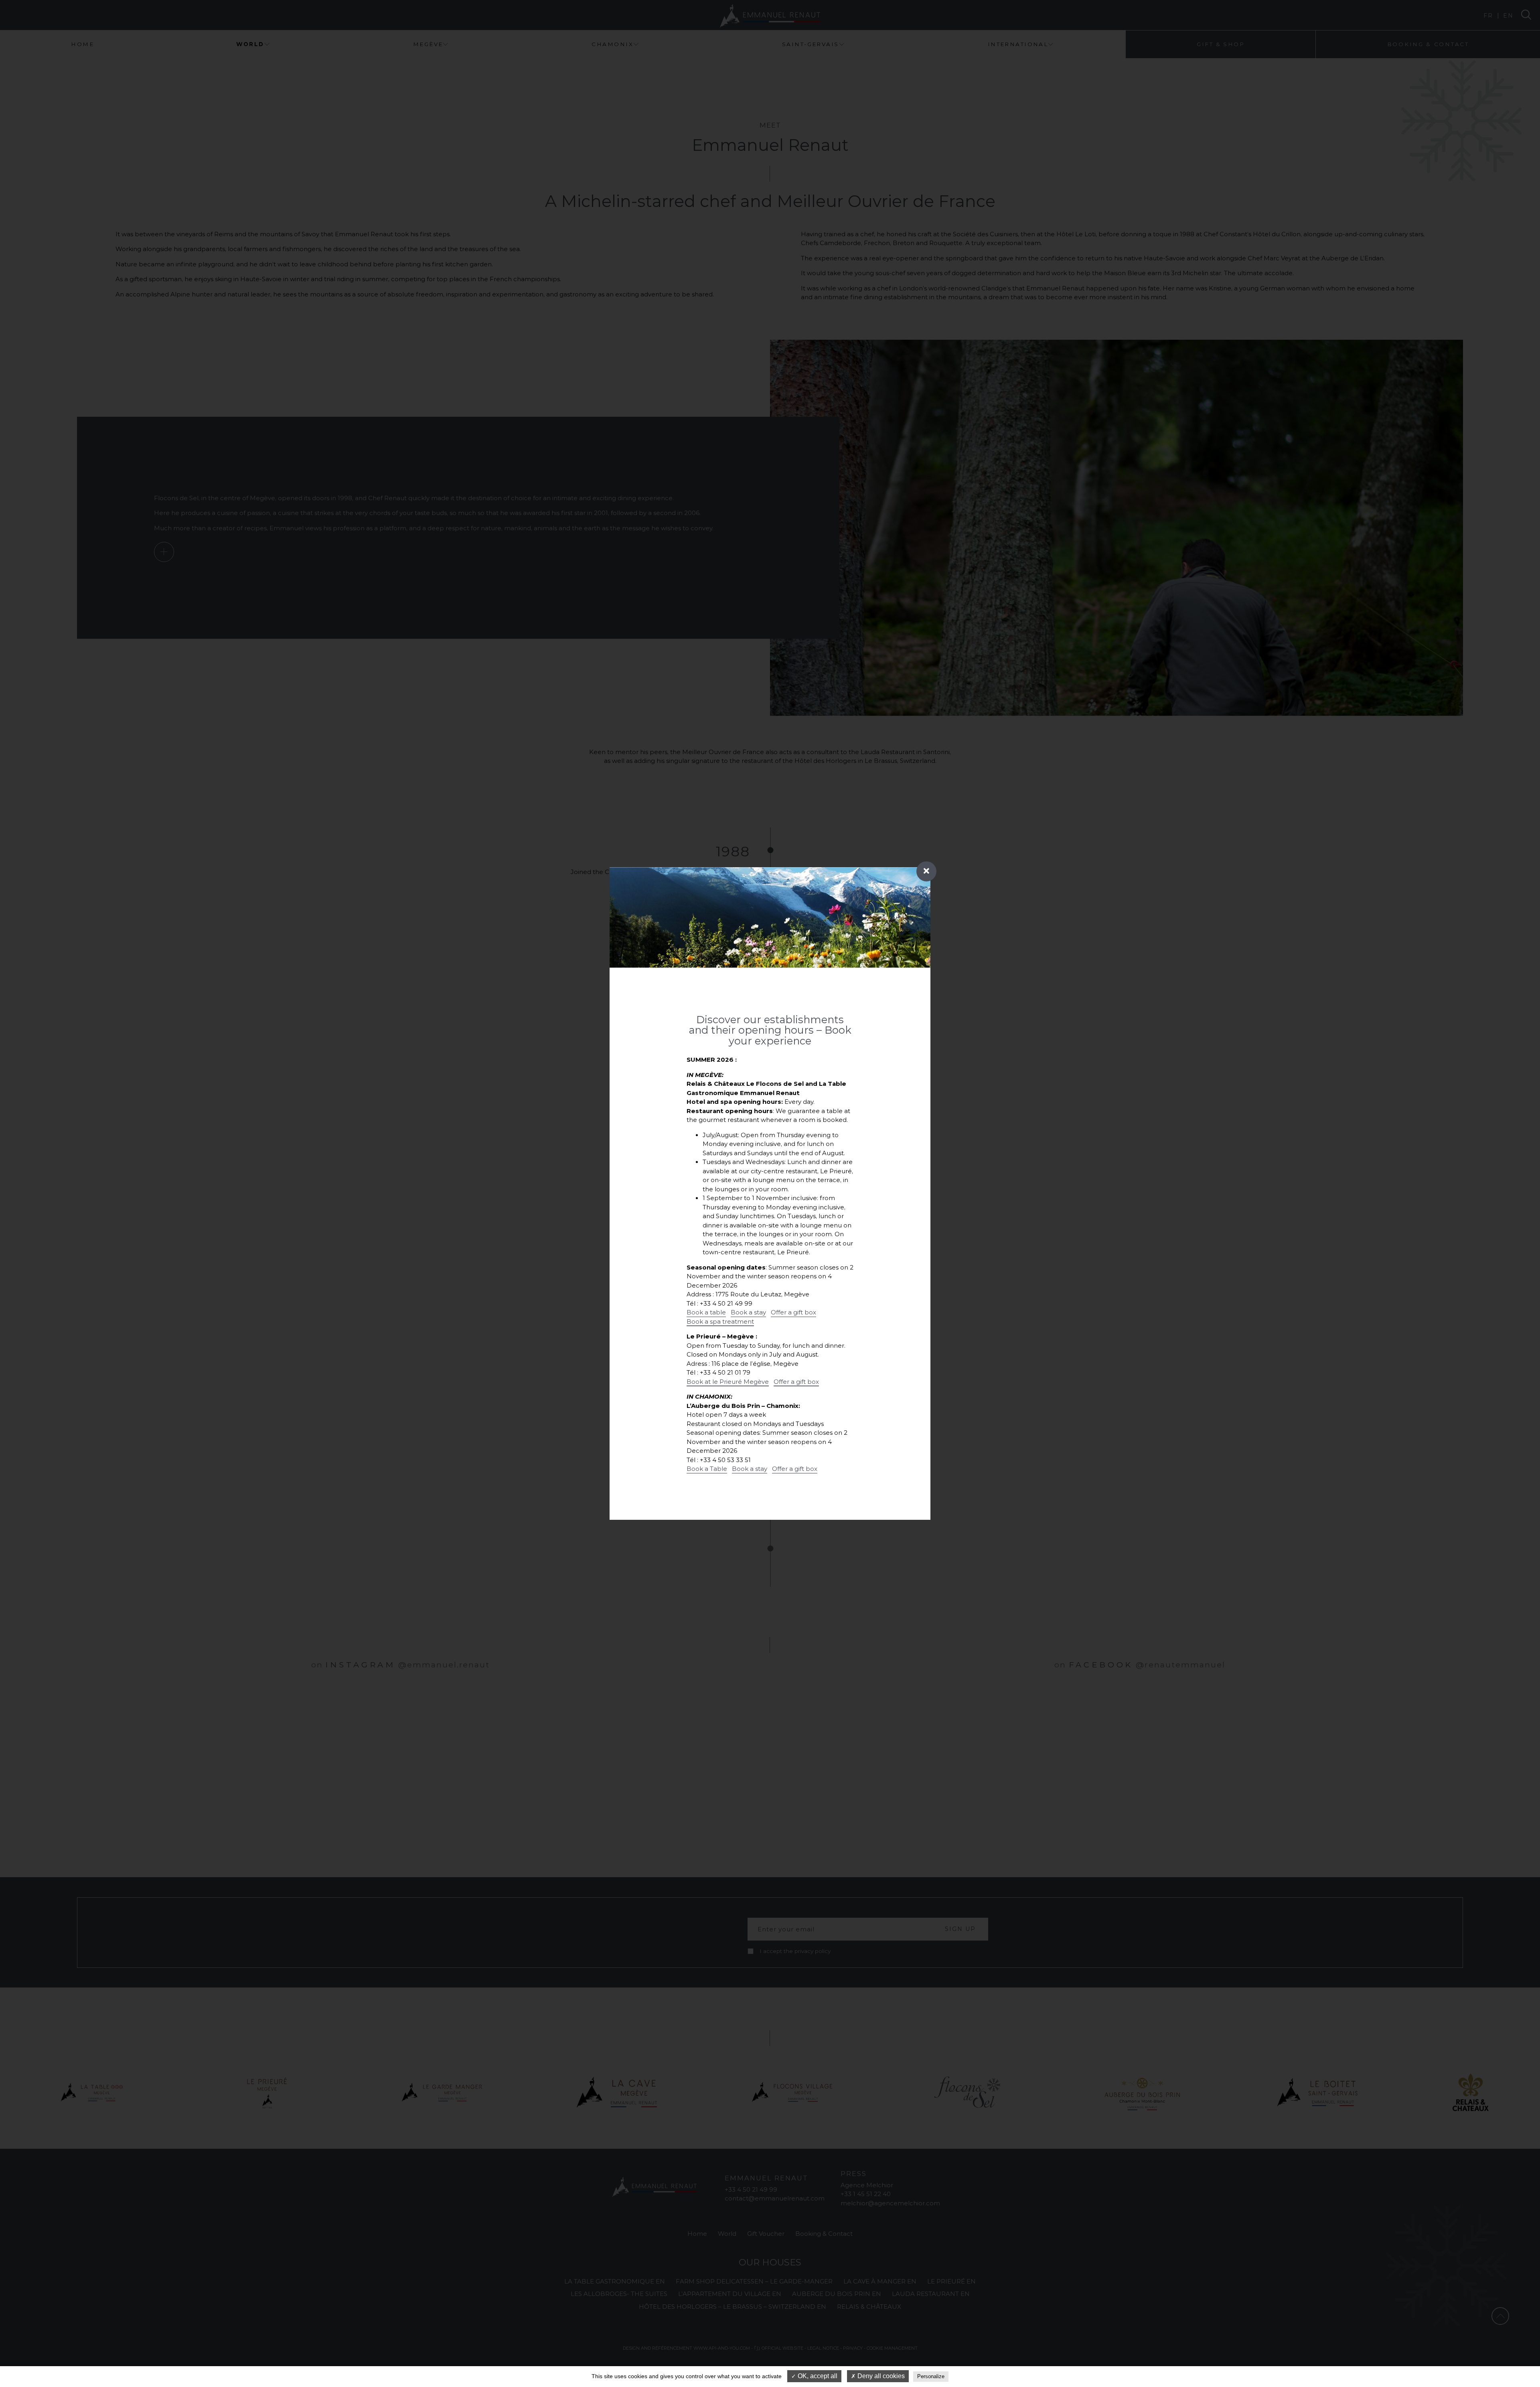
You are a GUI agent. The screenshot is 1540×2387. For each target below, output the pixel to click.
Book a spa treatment (720, 1321)
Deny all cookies (880, 2376)
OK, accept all (817, 2376)
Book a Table (707, 1469)
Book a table (706, 1312)
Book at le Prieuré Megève (728, 1382)
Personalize (931, 2376)
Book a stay (748, 1312)
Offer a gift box (793, 1312)
